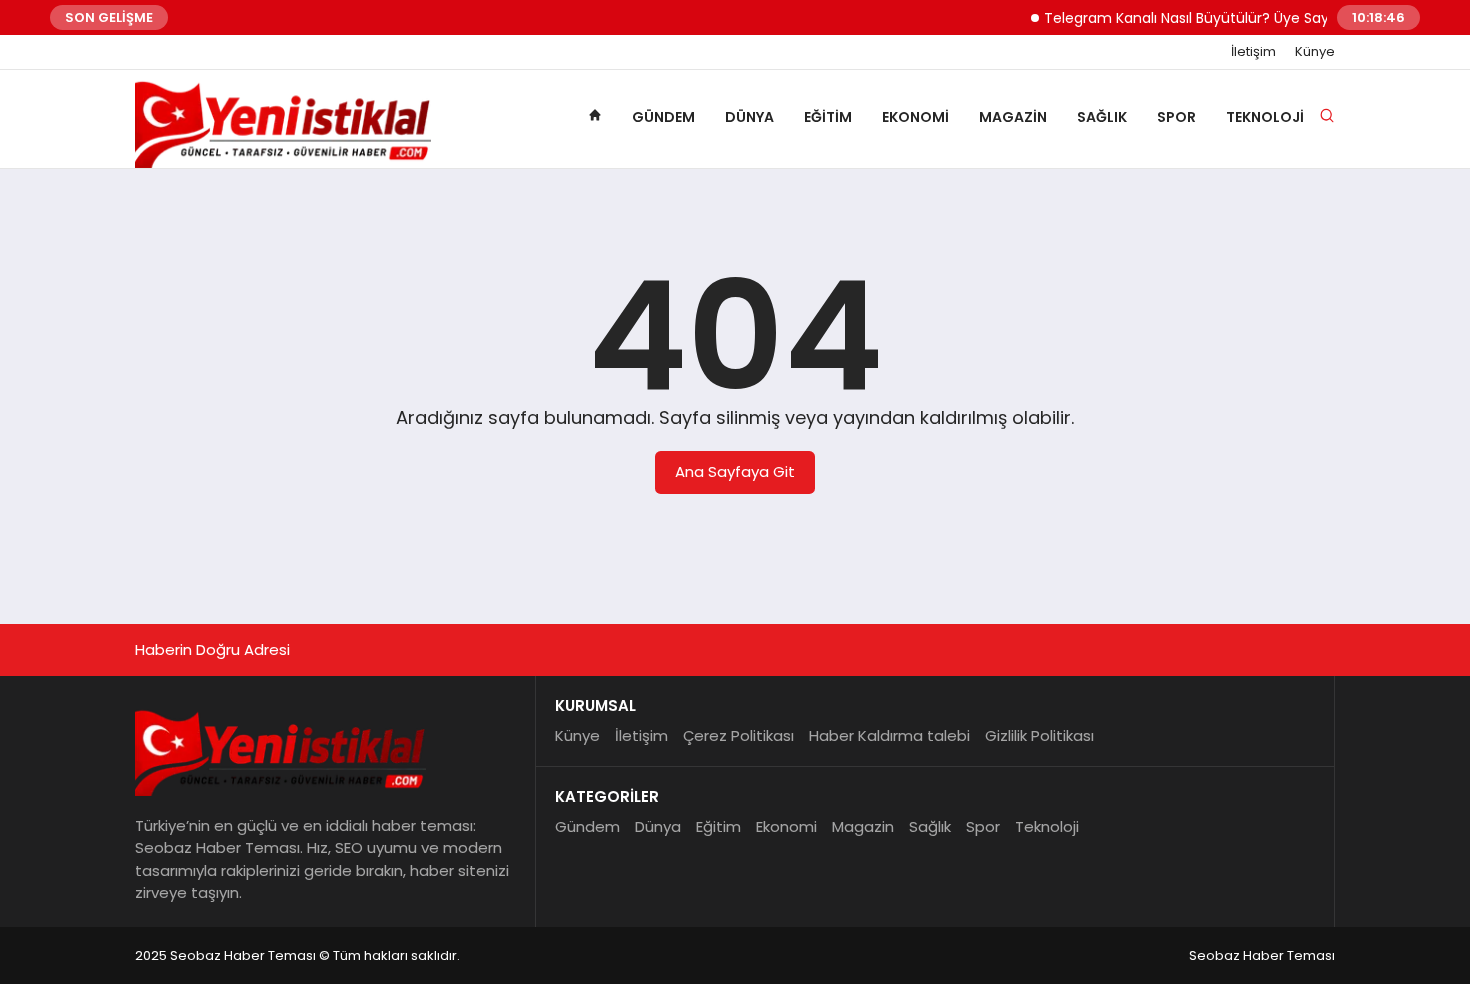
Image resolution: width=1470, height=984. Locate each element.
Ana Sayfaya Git (735, 471)
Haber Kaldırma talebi (889, 735)
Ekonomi (915, 117)
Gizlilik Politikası (1039, 735)
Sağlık (1102, 117)
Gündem (663, 117)
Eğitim (828, 117)
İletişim (1253, 52)
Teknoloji (1265, 117)
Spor (1176, 117)
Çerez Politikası (738, 735)
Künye (1315, 52)
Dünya (749, 117)
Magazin (1013, 117)
